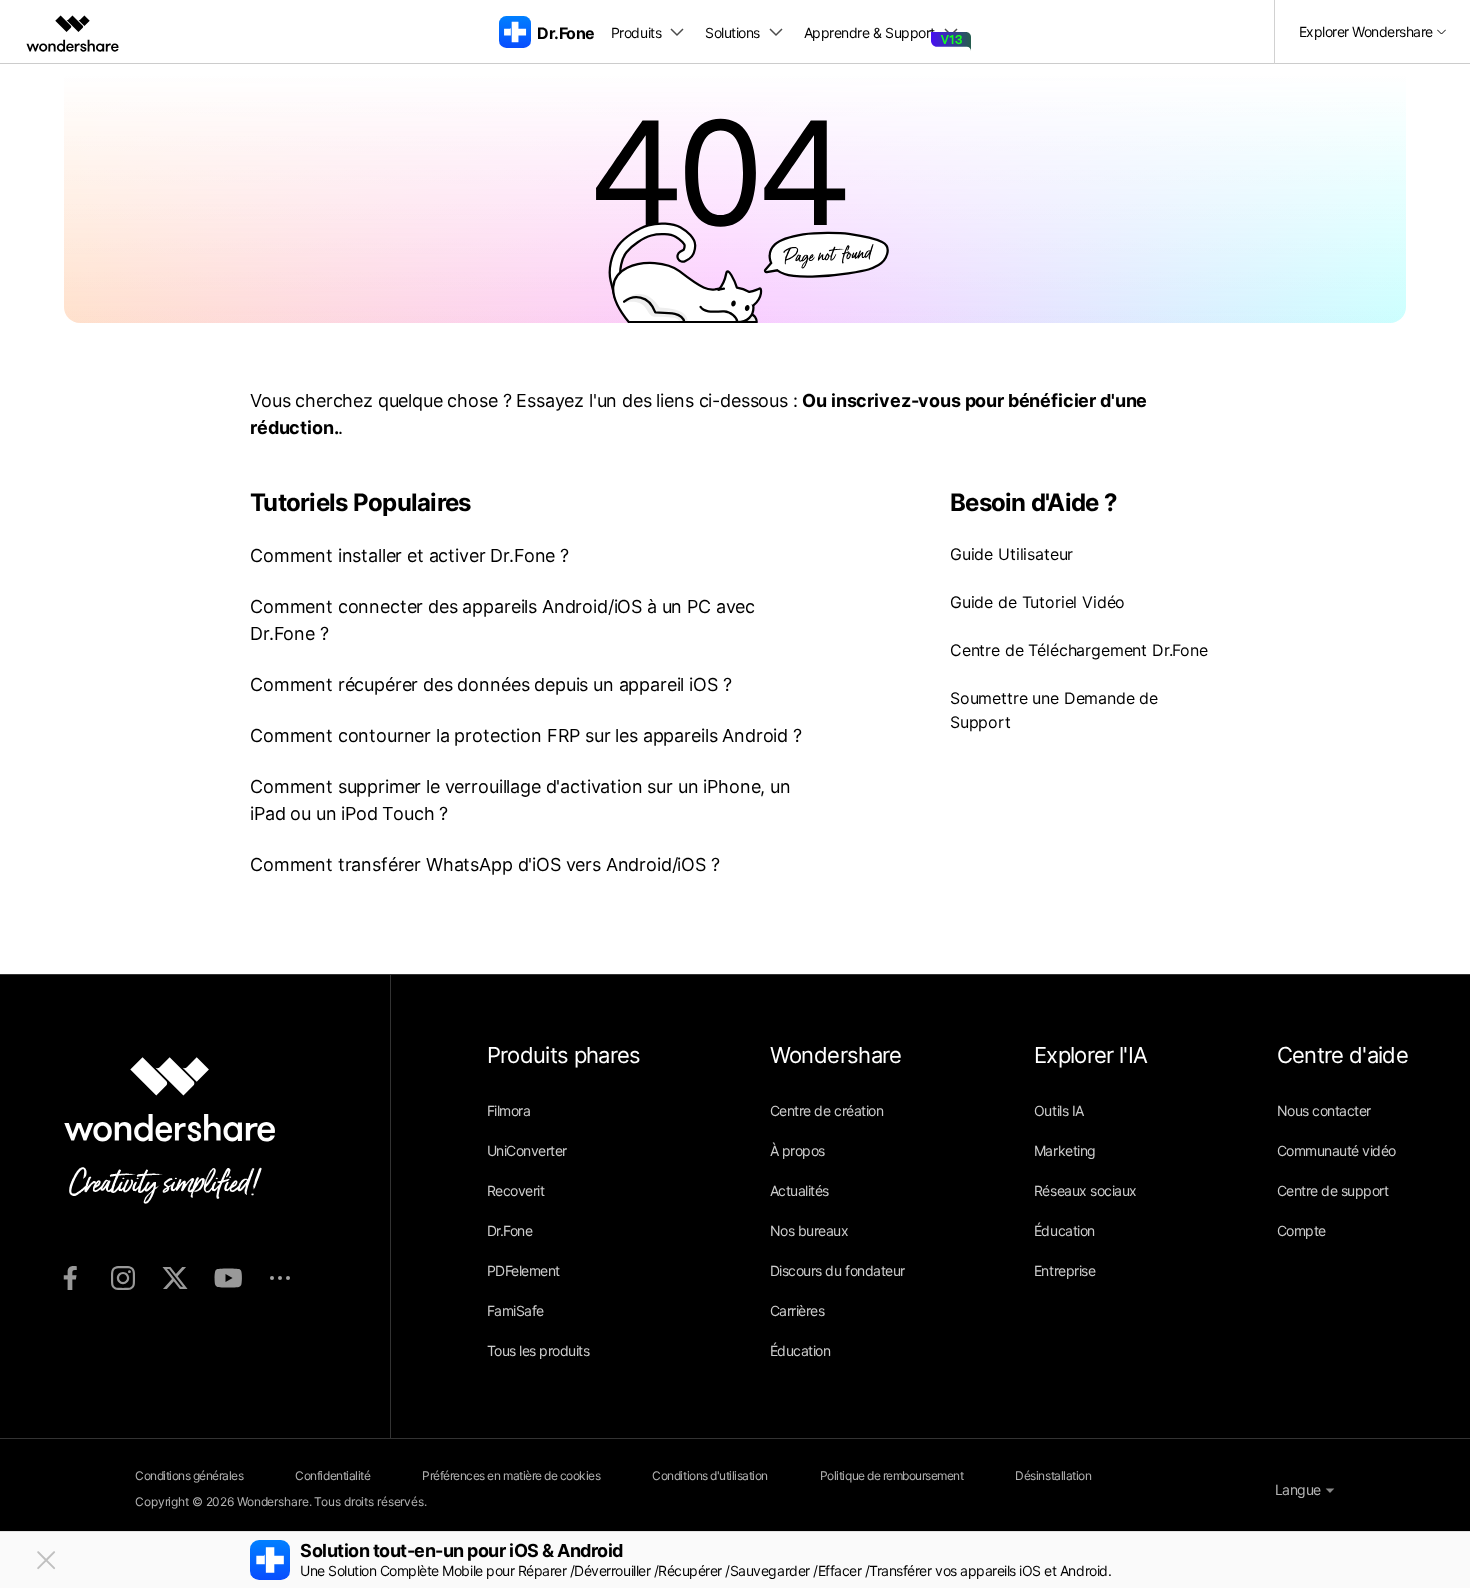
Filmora (509, 1110)
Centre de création (826, 1110)
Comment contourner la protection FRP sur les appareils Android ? (526, 735)
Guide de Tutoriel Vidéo (1037, 602)
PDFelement (523, 1270)
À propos (797, 1150)
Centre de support (1333, 1190)
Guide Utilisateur (1011, 554)
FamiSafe (515, 1310)
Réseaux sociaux (1085, 1190)
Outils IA (1059, 1110)
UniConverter (527, 1150)
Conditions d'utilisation (709, 1475)
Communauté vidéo (1336, 1150)
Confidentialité (332, 1475)
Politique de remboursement (892, 1475)
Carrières (797, 1310)
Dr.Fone (510, 1230)
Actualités (799, 1190)
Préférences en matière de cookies (511, 1475)
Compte (1301, 1230)
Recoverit (516, 1190)
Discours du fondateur (837, 1270)
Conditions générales (189, 1475)
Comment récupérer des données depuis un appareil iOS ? (490, 684)
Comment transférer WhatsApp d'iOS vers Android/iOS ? (485, 864)
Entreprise (1064, 1270)
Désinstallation (1053, 1475)
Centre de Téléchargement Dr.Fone (1079, 650)
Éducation (800, 1350)
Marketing (1065, 1150)
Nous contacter (1324, 1110)
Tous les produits (538, 1350)
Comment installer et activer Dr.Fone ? (409, 555)
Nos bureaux (809, 1230)
